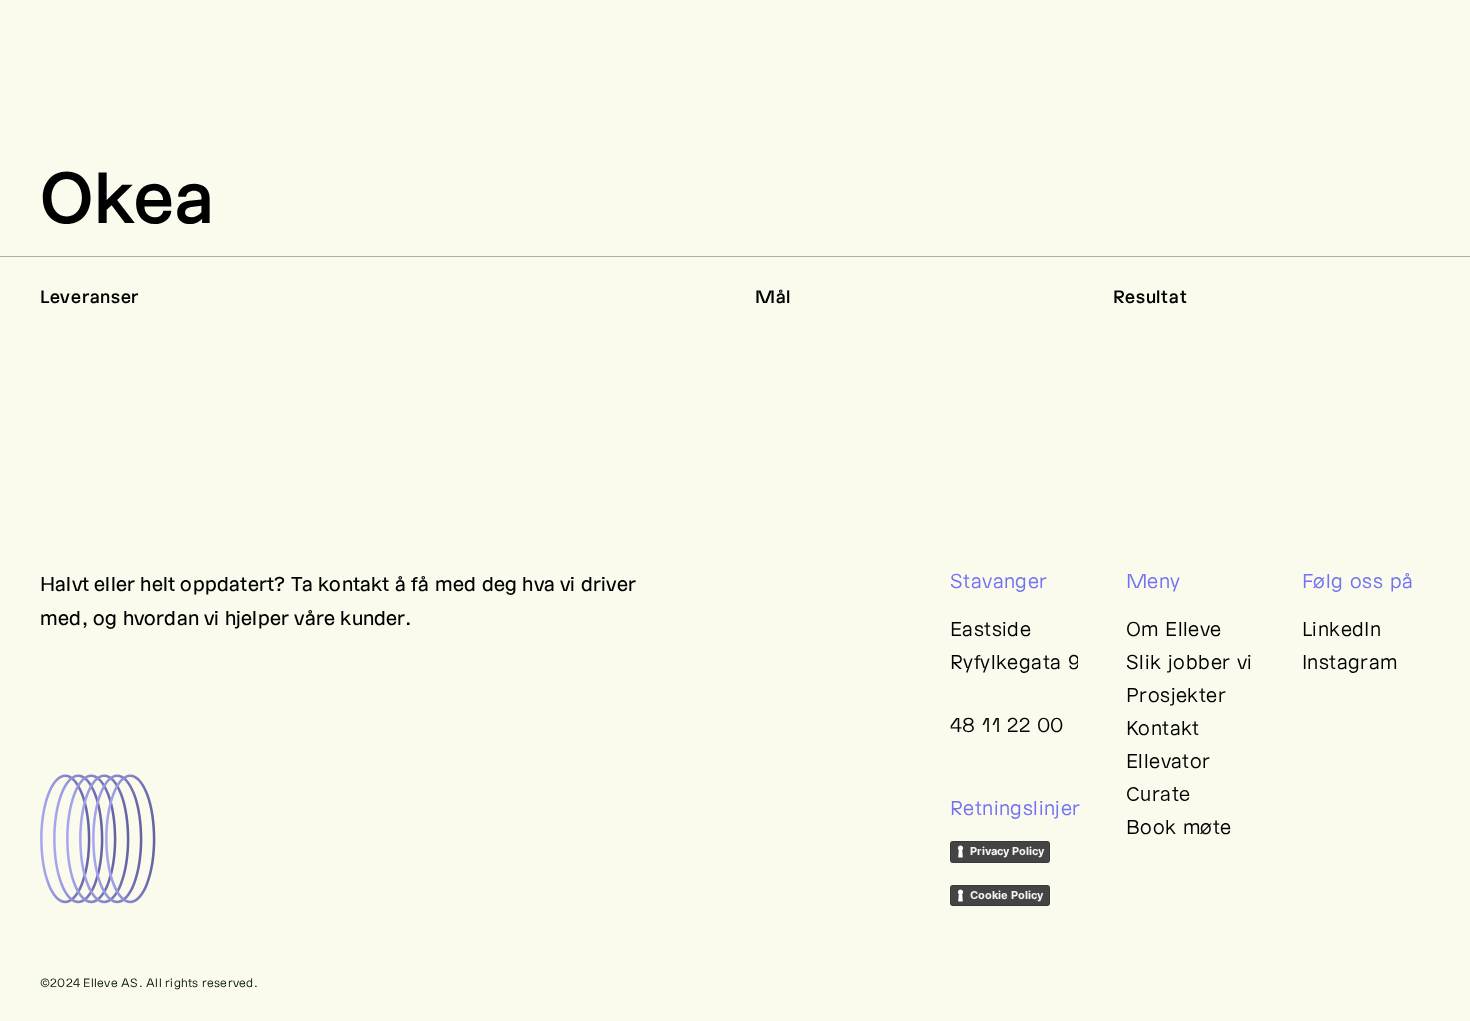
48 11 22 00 (1006, 724)
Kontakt (1163, 727)
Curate (1158, 793)
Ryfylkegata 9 (1015, 661)
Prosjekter (1176, 694)
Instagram (1350, 661)
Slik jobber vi (1189, 661)
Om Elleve (1174, 628)
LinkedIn (1341, 628)
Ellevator (1168, 760)
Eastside (990, 628)
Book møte (1179, 826)
